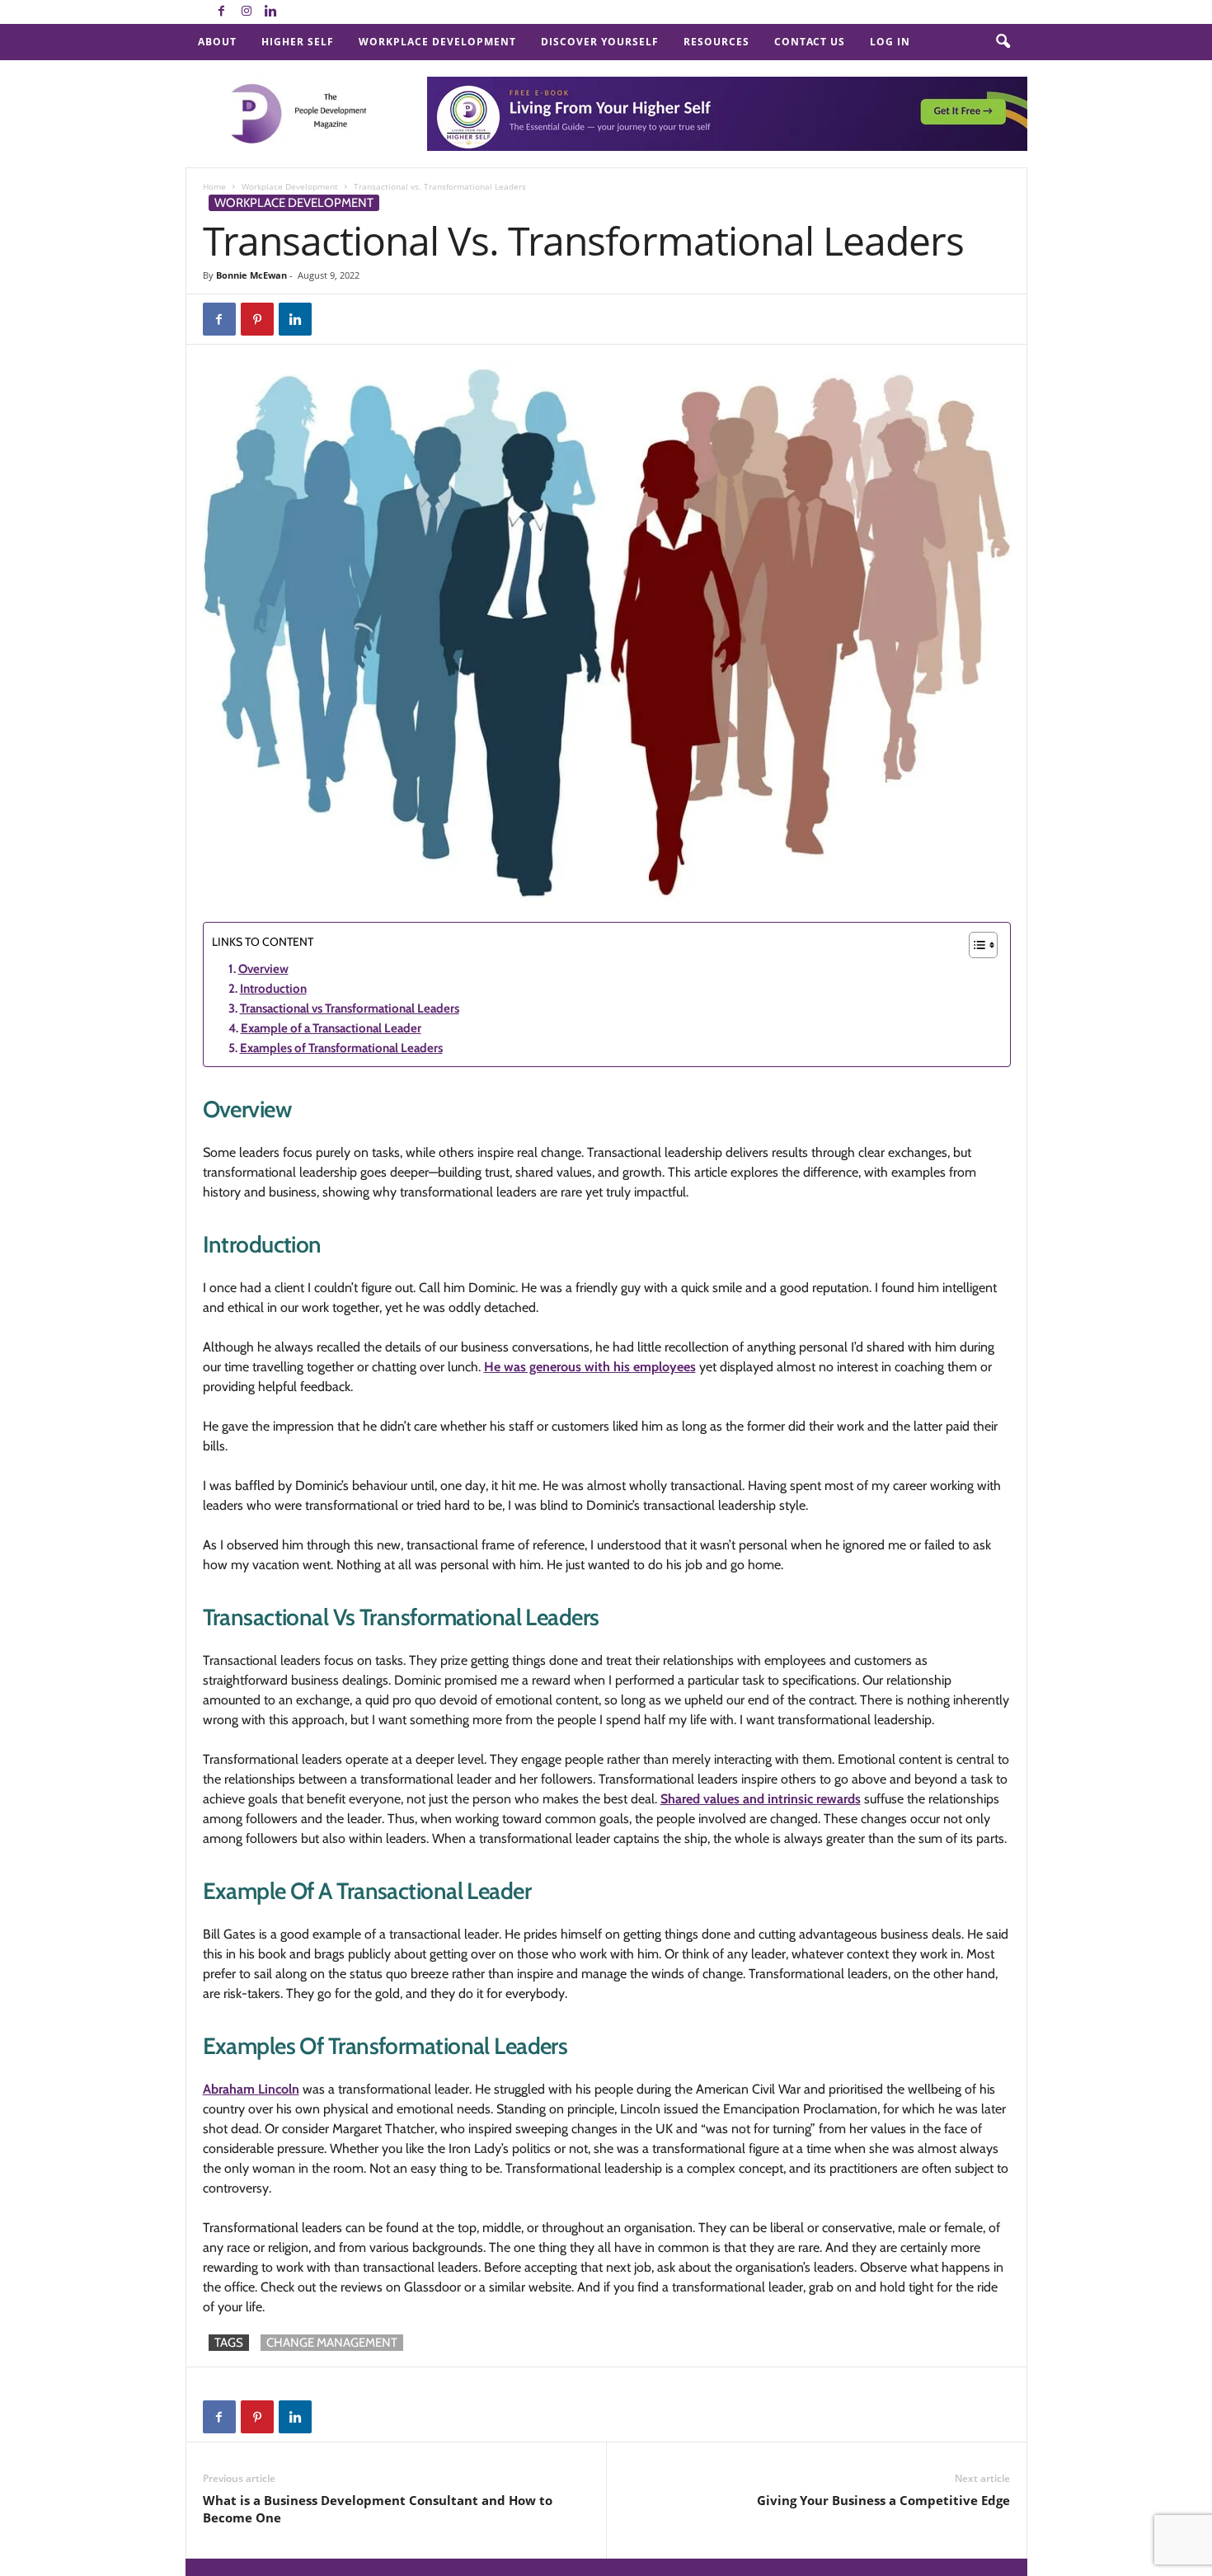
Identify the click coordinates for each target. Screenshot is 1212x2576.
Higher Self (298, 42)
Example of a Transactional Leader (331, 1028)
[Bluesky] (296, 12)
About (217, 42)
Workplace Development (437, 42)
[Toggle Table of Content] (975, 945)
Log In (890, 42)
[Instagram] (247, 12)
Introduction (273, 989)
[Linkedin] (271, 12)
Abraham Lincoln (251, 2089)
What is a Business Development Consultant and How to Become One (378, 2509)
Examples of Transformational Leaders (341, 1048)
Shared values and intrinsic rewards (761, 1799)
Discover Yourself (600, 42)
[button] (1003, 42)
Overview (263, 969)
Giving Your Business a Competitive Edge (883, 2500)
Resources (716, 42)
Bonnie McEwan (251, 275)
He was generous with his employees (590, 1367)
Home (214, 186)
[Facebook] (222, 12)
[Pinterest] (257, 319)
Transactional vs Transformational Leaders (350, 1008)
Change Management (332, 2343)
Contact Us (810, 42)
